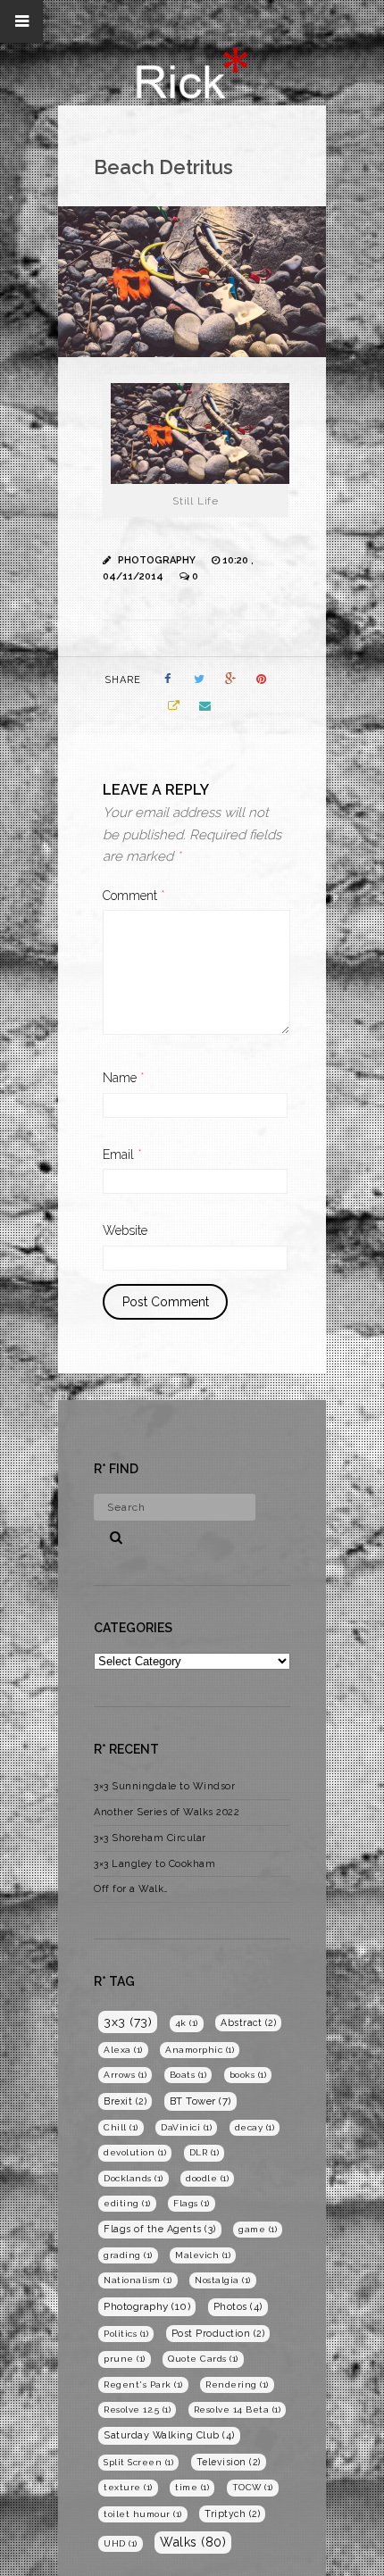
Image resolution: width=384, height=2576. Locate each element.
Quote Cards (203, 2359)
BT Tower (200, 2101)
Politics (126, 2334)
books (248, 2075)
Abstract (248, 2022)
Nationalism (138, 2280)
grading (128, 2255)
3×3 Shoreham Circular (150, 1838)
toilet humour (143, 2514)
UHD (121, 2543)
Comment (134, 896)
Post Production (218, 2333)
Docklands (134, 2178)
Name (124, 1078)
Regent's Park (143, 2384)
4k (187, 2023)
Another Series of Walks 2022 (167, 1812)
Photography (157, 560)
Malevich (203, 2255)
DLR (205, 2152)
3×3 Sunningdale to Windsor (164, 1786)
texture (128, 2487)
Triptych (232, 2513)
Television (229, 2462)
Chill (121, 2127)
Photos (238, 2307)
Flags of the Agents (160, 2229)
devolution (135, 2152)
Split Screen (138, 2462)
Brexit (125, 2101)
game (258, 2229)
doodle (207, 2178)
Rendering (237, 2384)
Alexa (123, 2050)
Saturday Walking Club (169, 2435)
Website (125, 1230)
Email (122, 1155)
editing (127, 2203)
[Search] (110, 1535)
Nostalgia (223, 2280)
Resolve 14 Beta (238, 2409)
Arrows (125, 2075)
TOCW (253, 2487)
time (192, 2487)
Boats (188, 2075)
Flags (192, 2203)
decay (255, 2127)
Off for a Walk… (131, 1889)
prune (125, 2359)
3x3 (128, 2022)
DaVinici (186, 2127)
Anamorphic (200, 2050)
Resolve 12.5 (137, 2409)
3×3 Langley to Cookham (154, 1864)
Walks (193, 2542)
